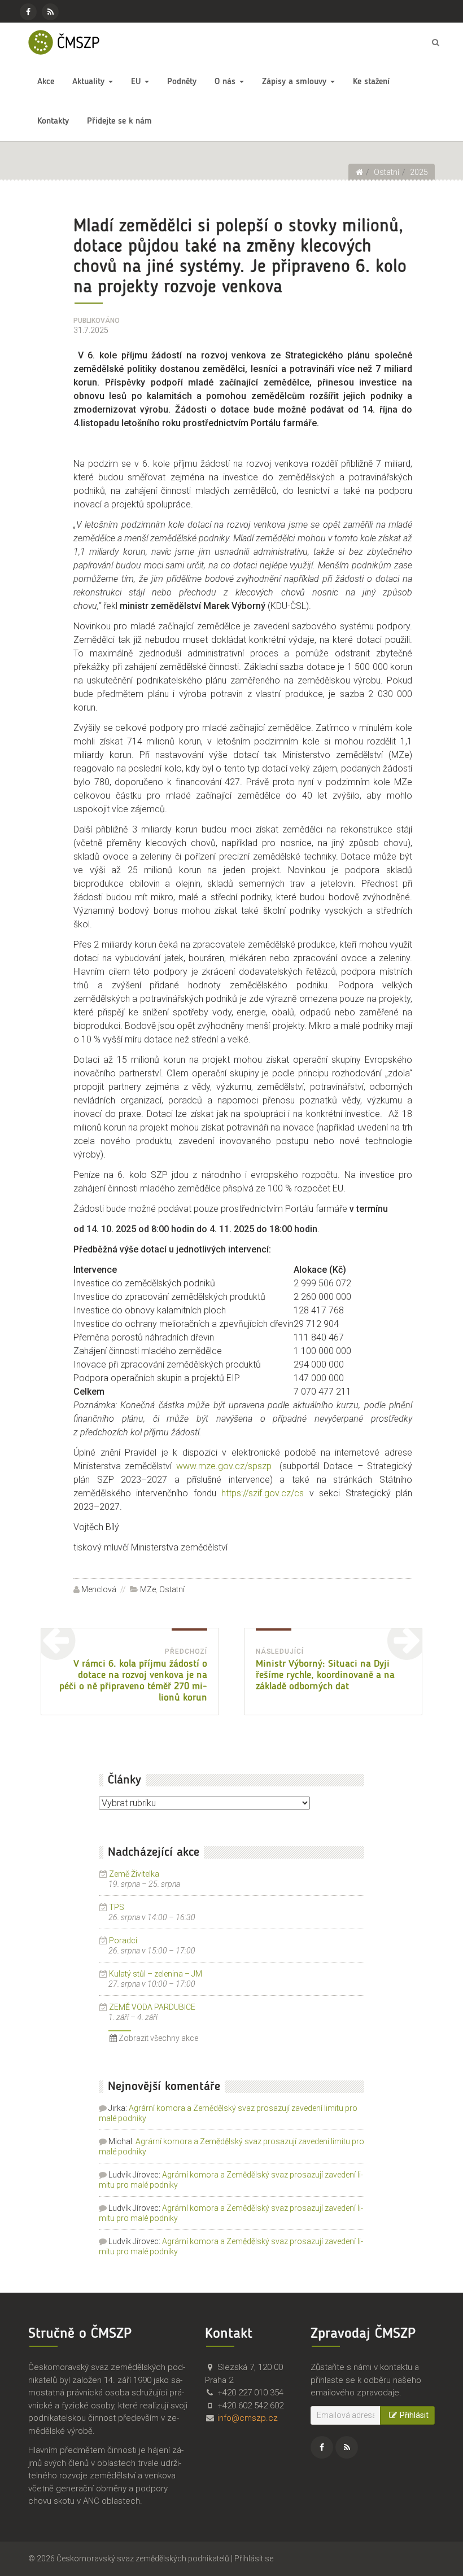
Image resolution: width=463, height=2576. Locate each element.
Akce (46, 82)
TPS (117, 1907)
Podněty (182, 82)
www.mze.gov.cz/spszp (224, 1466)
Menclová (99, 1589)
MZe (148, 1589)
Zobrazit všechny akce (158, 2038)
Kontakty (53, 121)
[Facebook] (28, 12)
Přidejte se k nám (119, 121)
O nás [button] (226, 82)
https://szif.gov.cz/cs (263, 1493)
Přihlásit (414, 2415)
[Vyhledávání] (435, 42)
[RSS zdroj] (50, 12)
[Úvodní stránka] (359, 172)
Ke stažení (371, 82)
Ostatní (172, 1589)
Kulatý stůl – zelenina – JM (156, 1974)
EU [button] (137, 82)
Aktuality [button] (90, 82)
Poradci (123, 1940)
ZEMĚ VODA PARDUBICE (152, 2007)
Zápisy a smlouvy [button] (296, 82)
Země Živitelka (134, 1874)
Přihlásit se (254, 2559)
